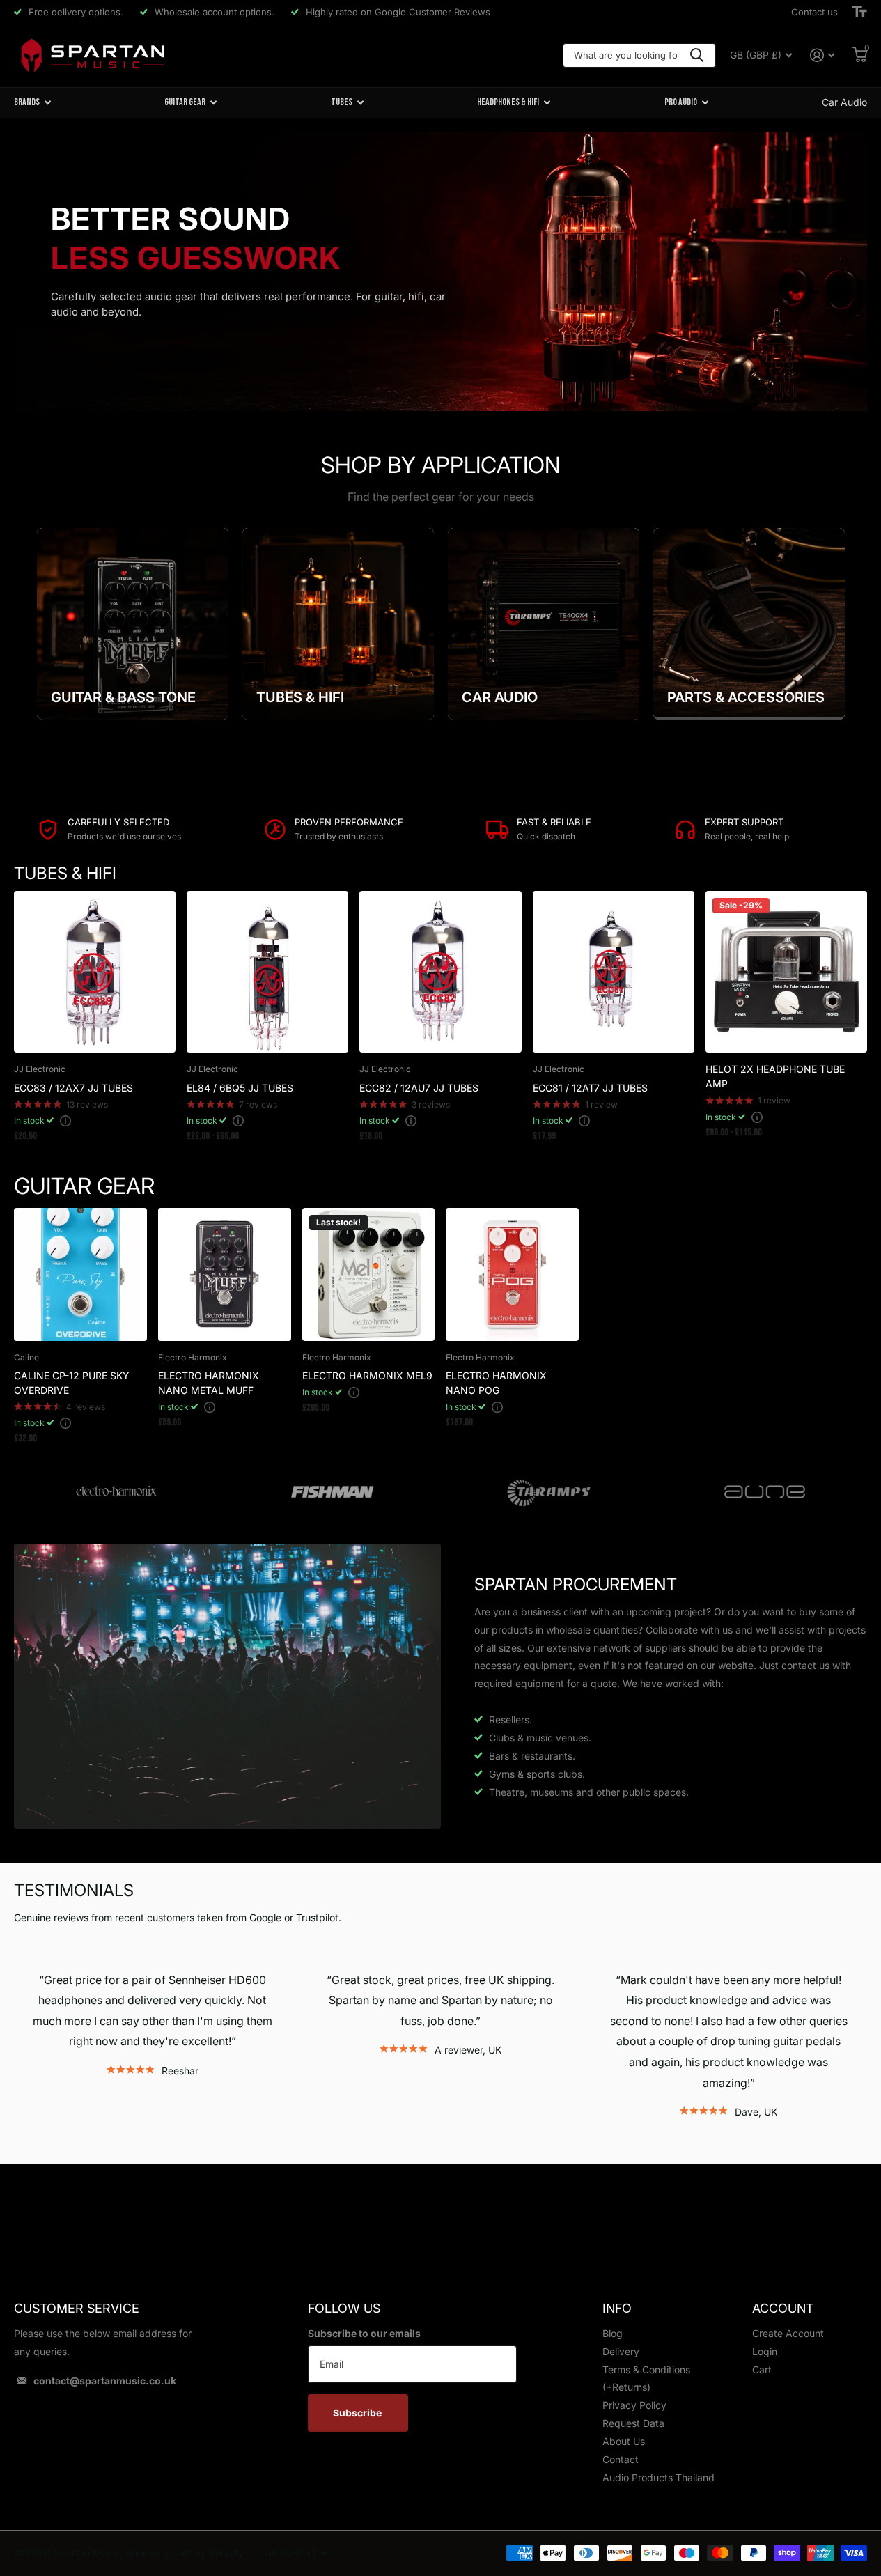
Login (765, 2351)
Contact (621, 2459)
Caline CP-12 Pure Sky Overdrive (72, 1383)
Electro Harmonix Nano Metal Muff (209, 1383)
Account (783, 2308)
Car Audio (844, 102)
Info (617, 2308)
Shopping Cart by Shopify (185, 2553)
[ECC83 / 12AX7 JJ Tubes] (95, 972)
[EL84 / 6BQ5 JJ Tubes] (267, 972)
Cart (762, 2369)
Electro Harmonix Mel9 (367, 1375)
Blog (613, 2333)
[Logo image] (116, 1492)
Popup (65, 1120)
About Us (624, 2441)
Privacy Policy (634, 2405)
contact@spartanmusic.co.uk (105, 2381)
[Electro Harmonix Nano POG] (512, 1274)
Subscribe (358, 2413)
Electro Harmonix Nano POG (496, 1383)
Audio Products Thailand (658, 2477)
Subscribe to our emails (364, 2333)
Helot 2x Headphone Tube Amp (775, 1076)
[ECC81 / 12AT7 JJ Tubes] (614, 972)
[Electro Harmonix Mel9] (369, 1274)
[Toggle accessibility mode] (859, 12)
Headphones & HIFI (508, 102)
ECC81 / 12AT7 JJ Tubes (590, 1088)
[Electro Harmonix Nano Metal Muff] (225, 1274)
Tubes (342, 102)
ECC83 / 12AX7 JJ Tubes (73, 1088)
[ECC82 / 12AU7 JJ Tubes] (440, 972)
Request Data (633, 2423)
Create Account (788, 2333)
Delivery (621, 2351)
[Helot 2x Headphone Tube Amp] (786, 972)
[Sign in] (822, 55)
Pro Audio (681, 102)
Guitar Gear (185, 102)
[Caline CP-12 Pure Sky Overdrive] (80, 1274)
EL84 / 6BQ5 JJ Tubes (240, 1088)
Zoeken (697, 55)
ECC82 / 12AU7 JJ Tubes (419, 1088)
